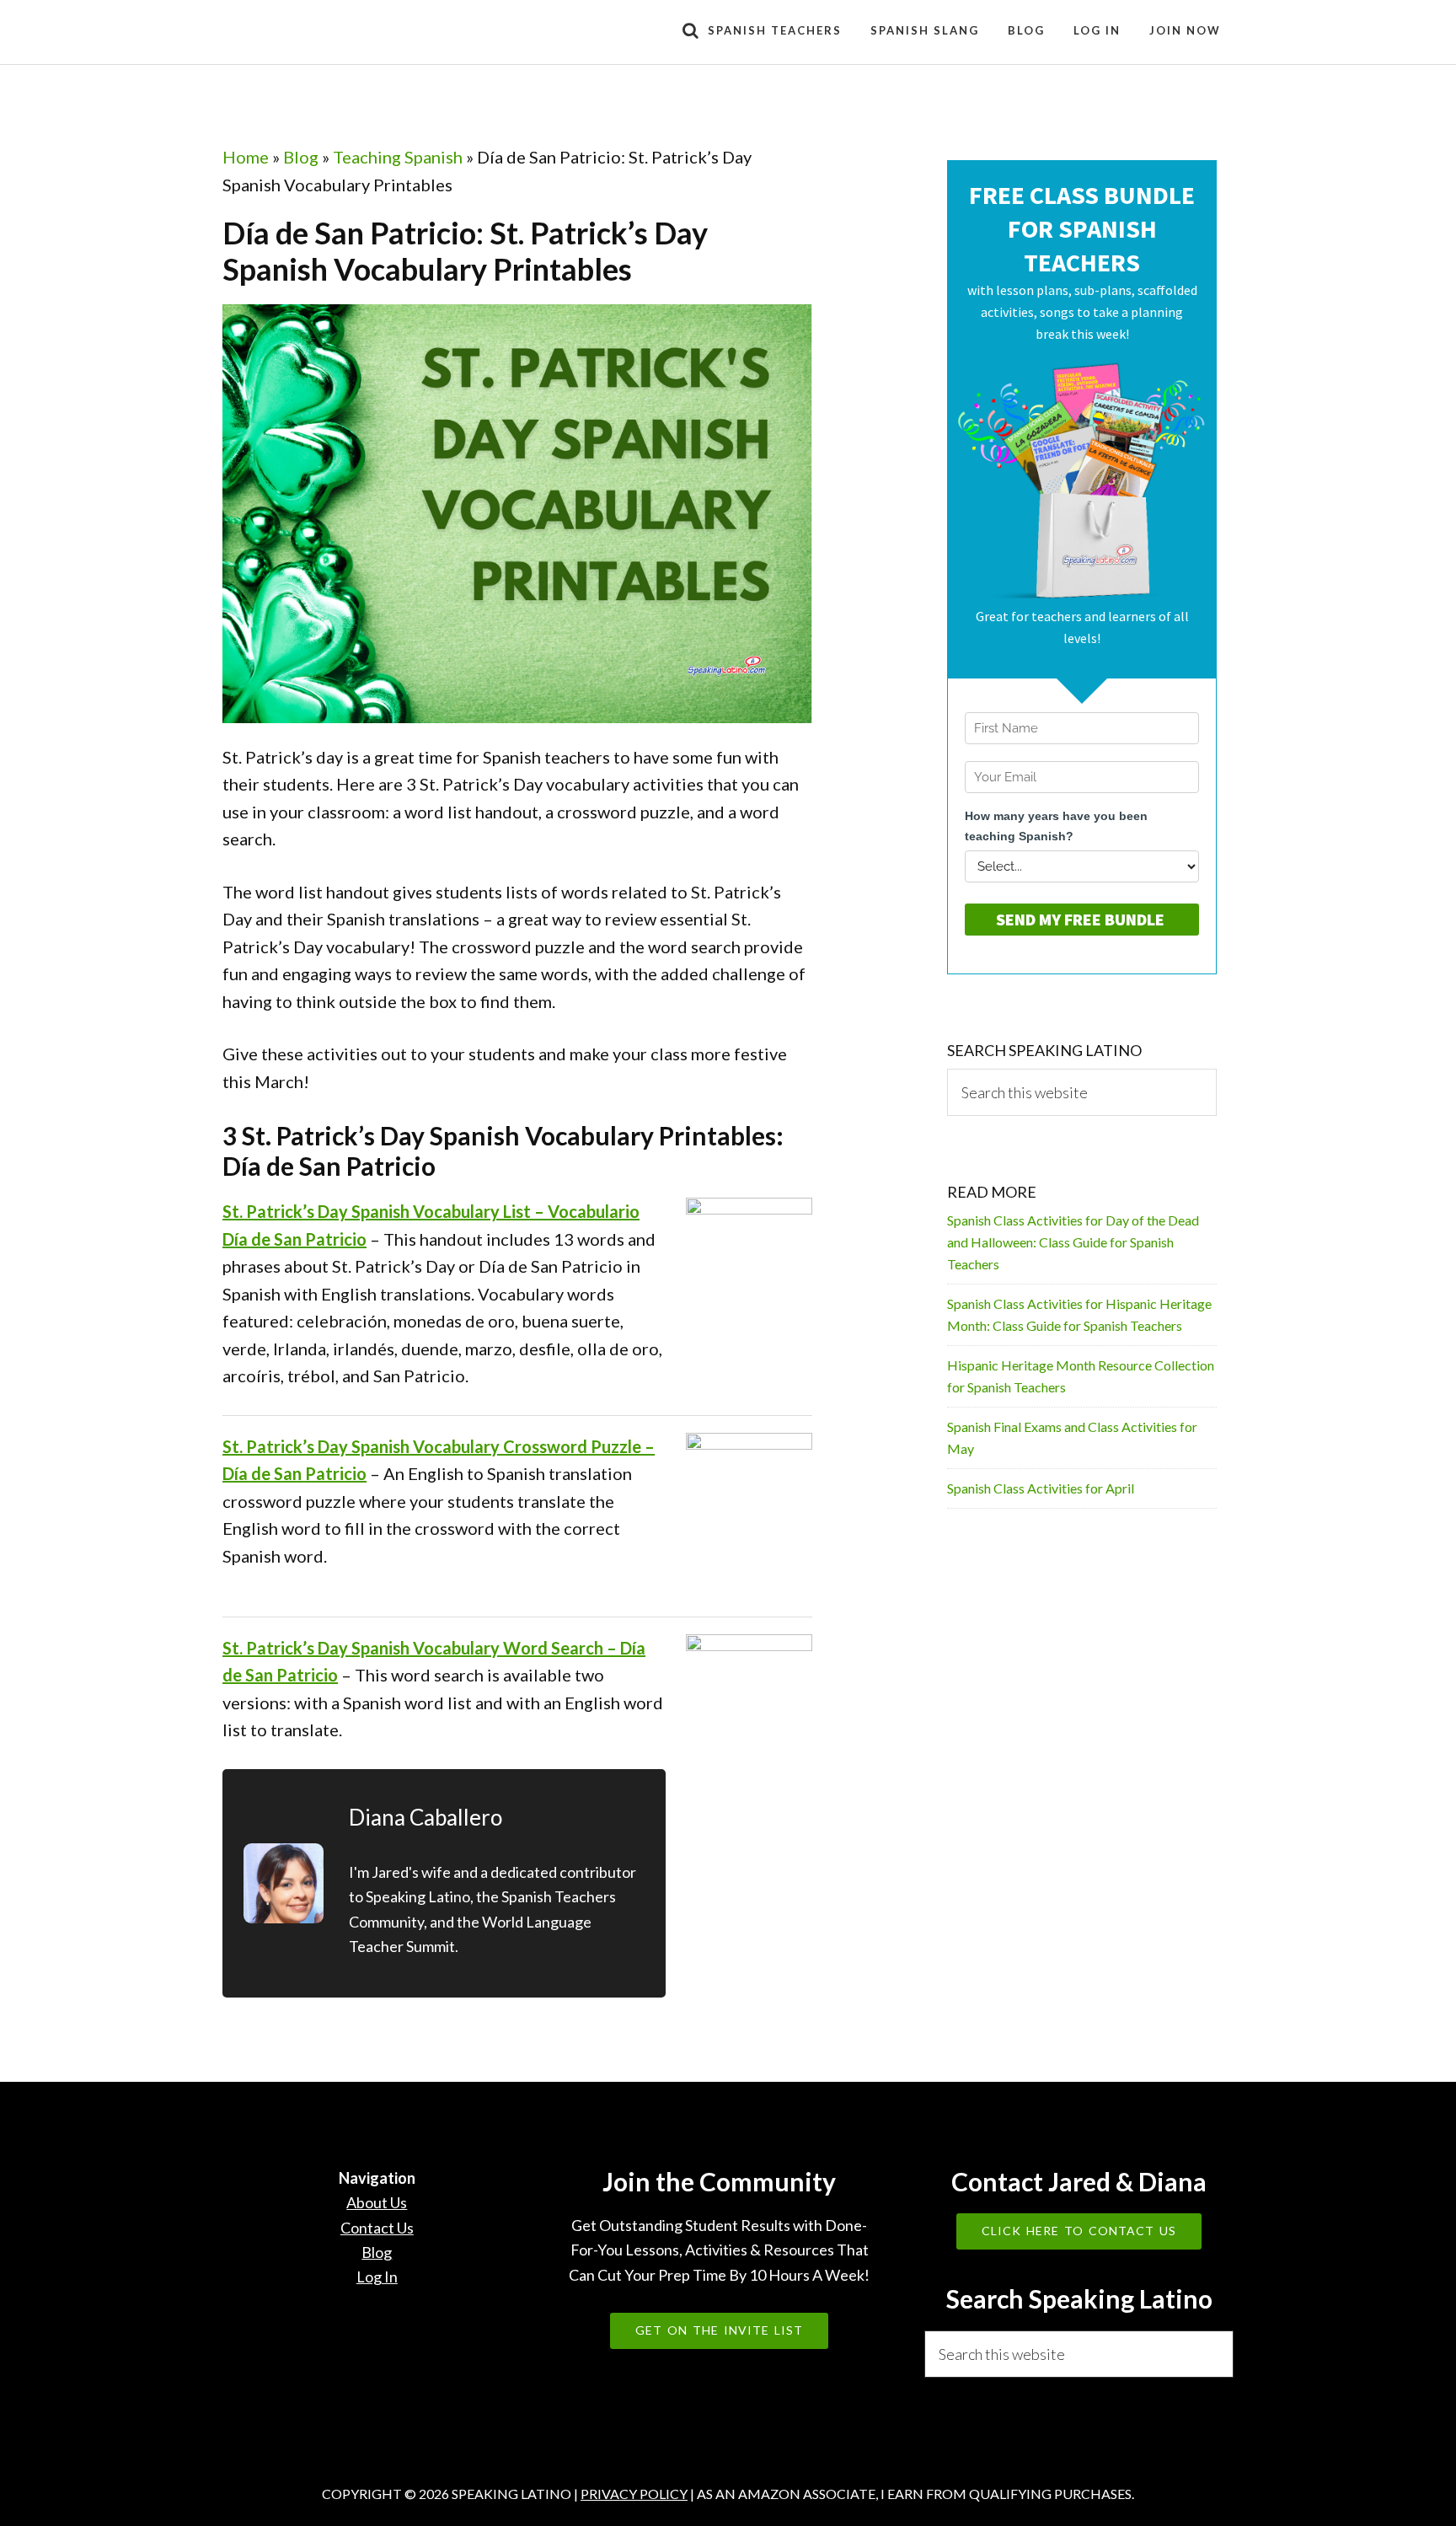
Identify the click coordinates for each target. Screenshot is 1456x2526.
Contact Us (377, 2228)
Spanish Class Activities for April (1041, 1488)
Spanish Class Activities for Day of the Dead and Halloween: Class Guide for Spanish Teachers (1073, 1242)
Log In (377, 2277)
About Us (377, 2202)
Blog (301, 157)
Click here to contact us (1079, 2231)
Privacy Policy (634, 2494)
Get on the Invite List (719, 2330)
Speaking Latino (374, 32)
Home (246, 157)
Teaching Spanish (398, 157)
